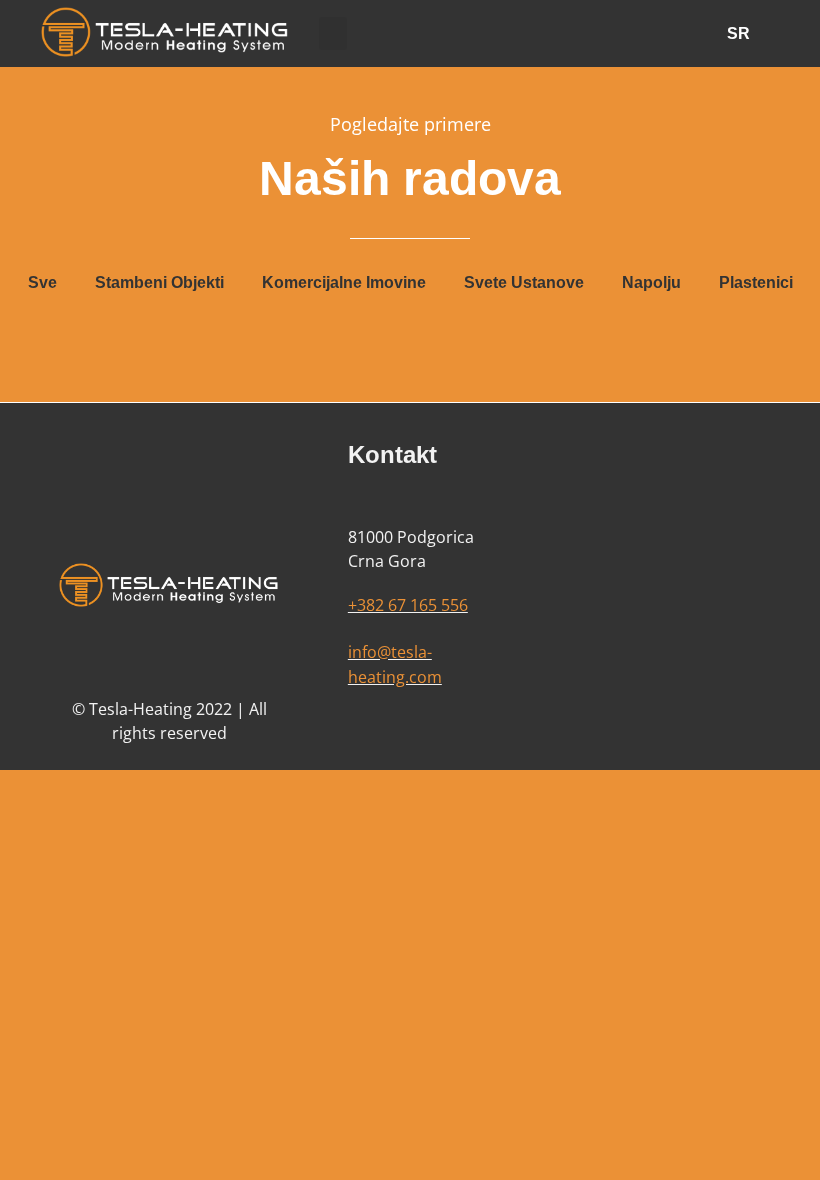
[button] (333, 33)
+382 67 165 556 (408, 605)
